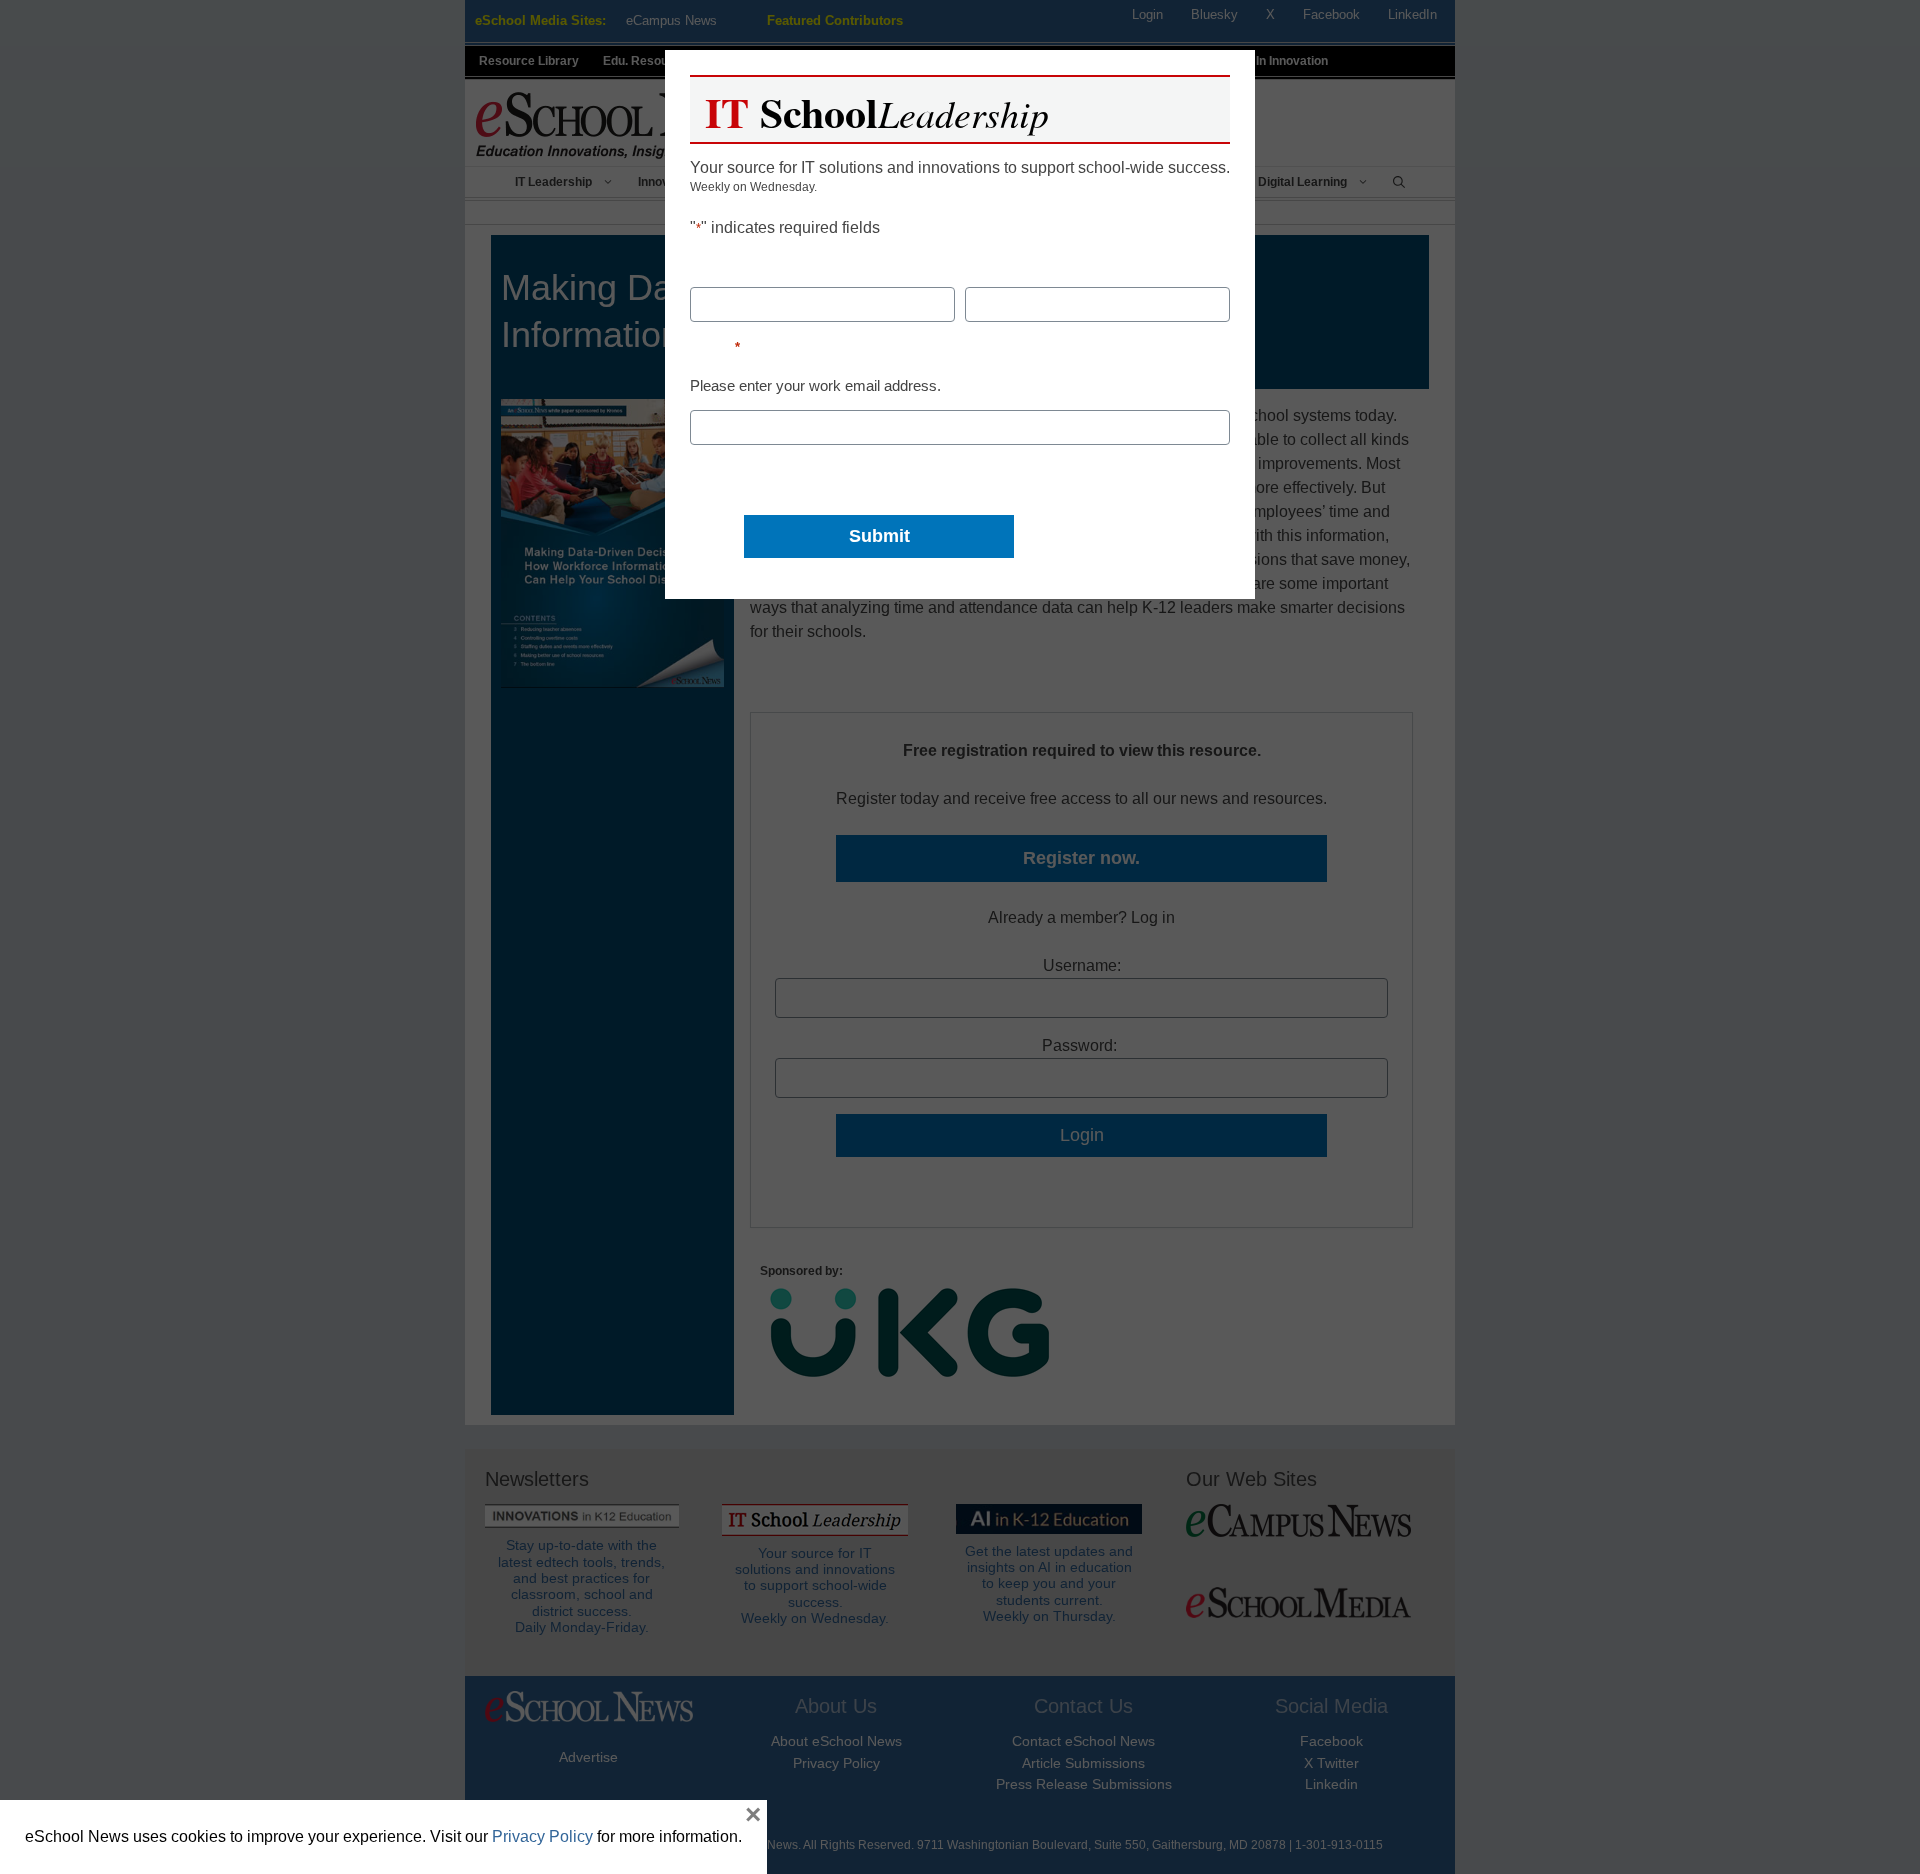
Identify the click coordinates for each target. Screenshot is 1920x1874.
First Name (731, 269)
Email (715, 346)
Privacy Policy (542, 1836)
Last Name (1005, 269)
